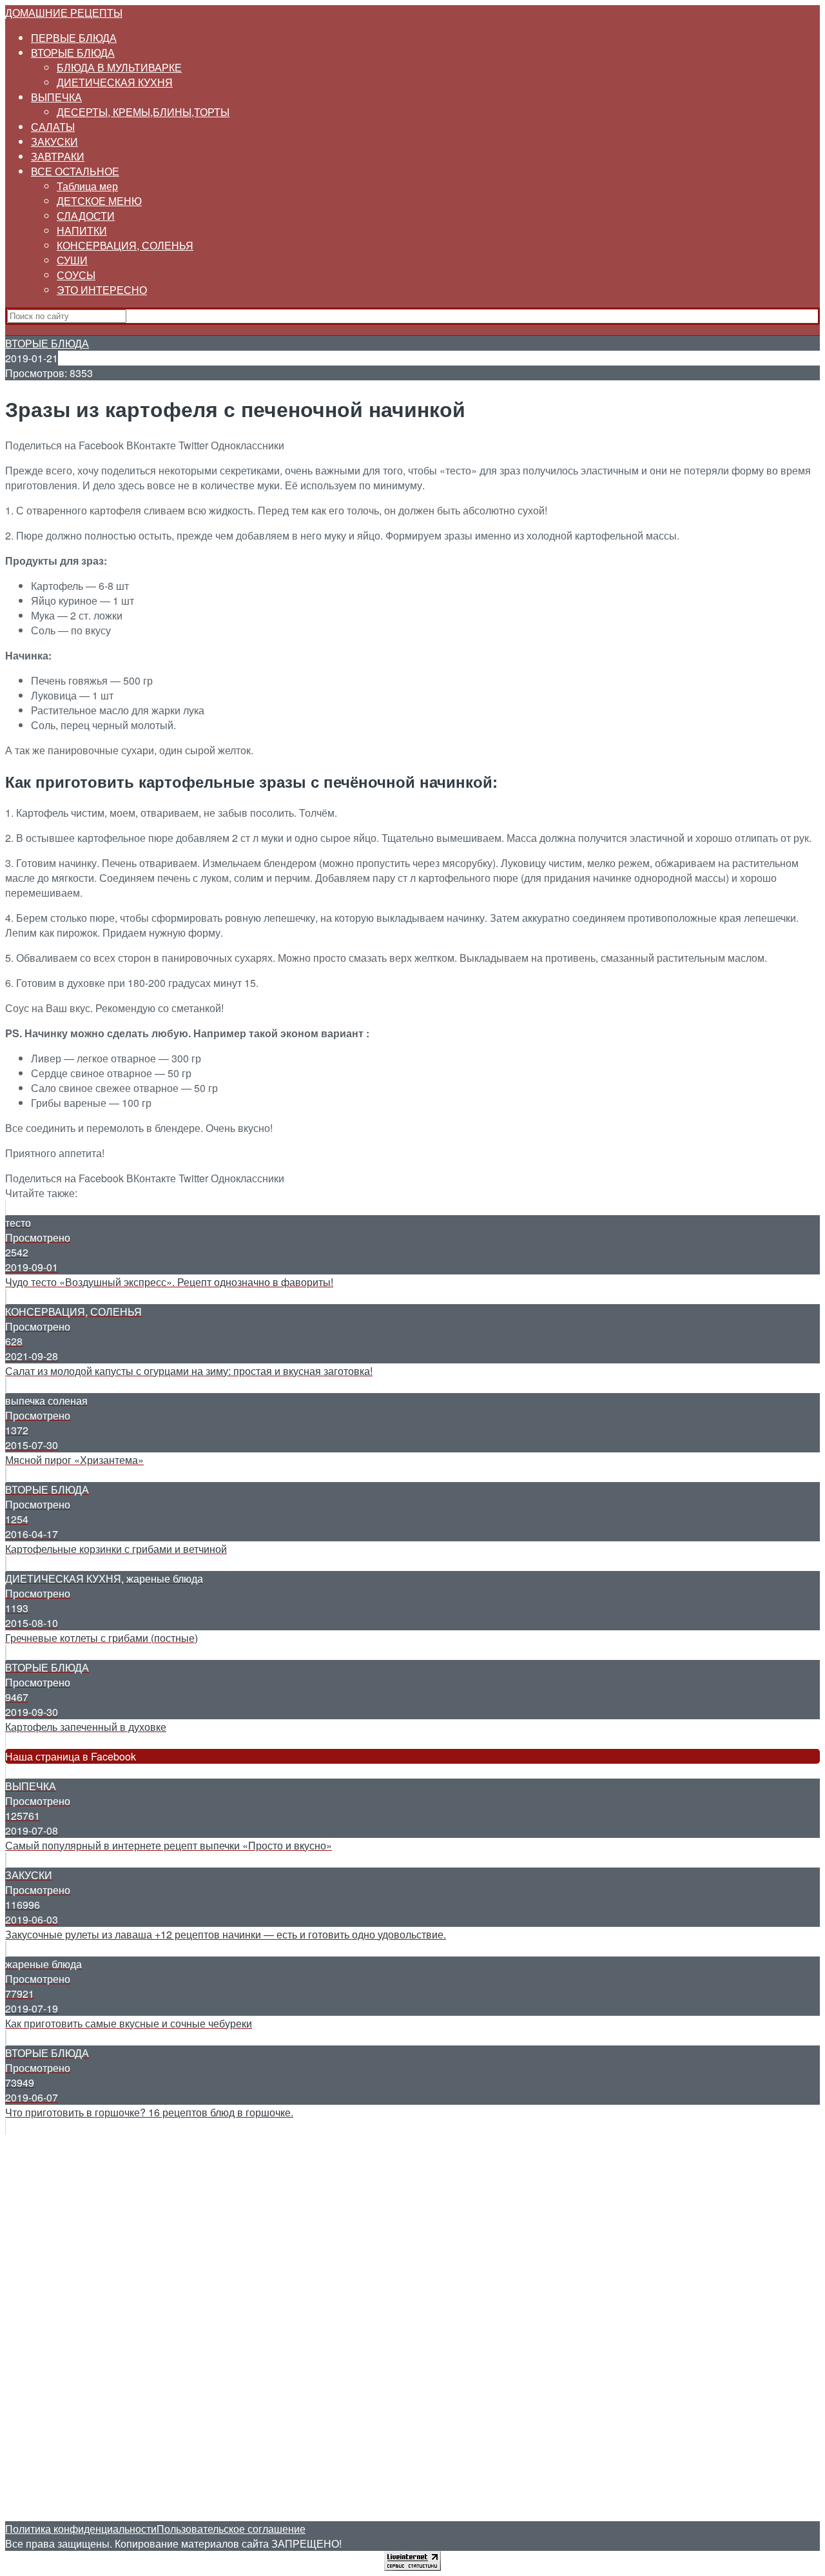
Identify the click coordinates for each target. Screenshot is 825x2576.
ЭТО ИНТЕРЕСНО (102, 290)
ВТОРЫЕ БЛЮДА (73, 53)
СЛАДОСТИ (86, 216)
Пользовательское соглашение (231, 2529)
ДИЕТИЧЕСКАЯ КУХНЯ (115, 82)
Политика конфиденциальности (81, 2529)
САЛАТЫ (53, 127)
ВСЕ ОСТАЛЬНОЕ (75, 171)
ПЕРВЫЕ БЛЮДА (74, 38)
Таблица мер (87, 186)
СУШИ (72, 260)
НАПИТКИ (82, 230)
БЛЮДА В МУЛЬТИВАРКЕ (119, 67)
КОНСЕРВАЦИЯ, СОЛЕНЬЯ (125, 245)
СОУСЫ (76, 275)
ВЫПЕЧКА (56, 97)
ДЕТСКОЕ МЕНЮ (99, 201)
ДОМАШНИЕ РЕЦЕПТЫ (64, 13)
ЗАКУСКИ (54, 141)
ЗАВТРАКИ (58, 156)
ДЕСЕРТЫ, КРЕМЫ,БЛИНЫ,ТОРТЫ (143, 112)
